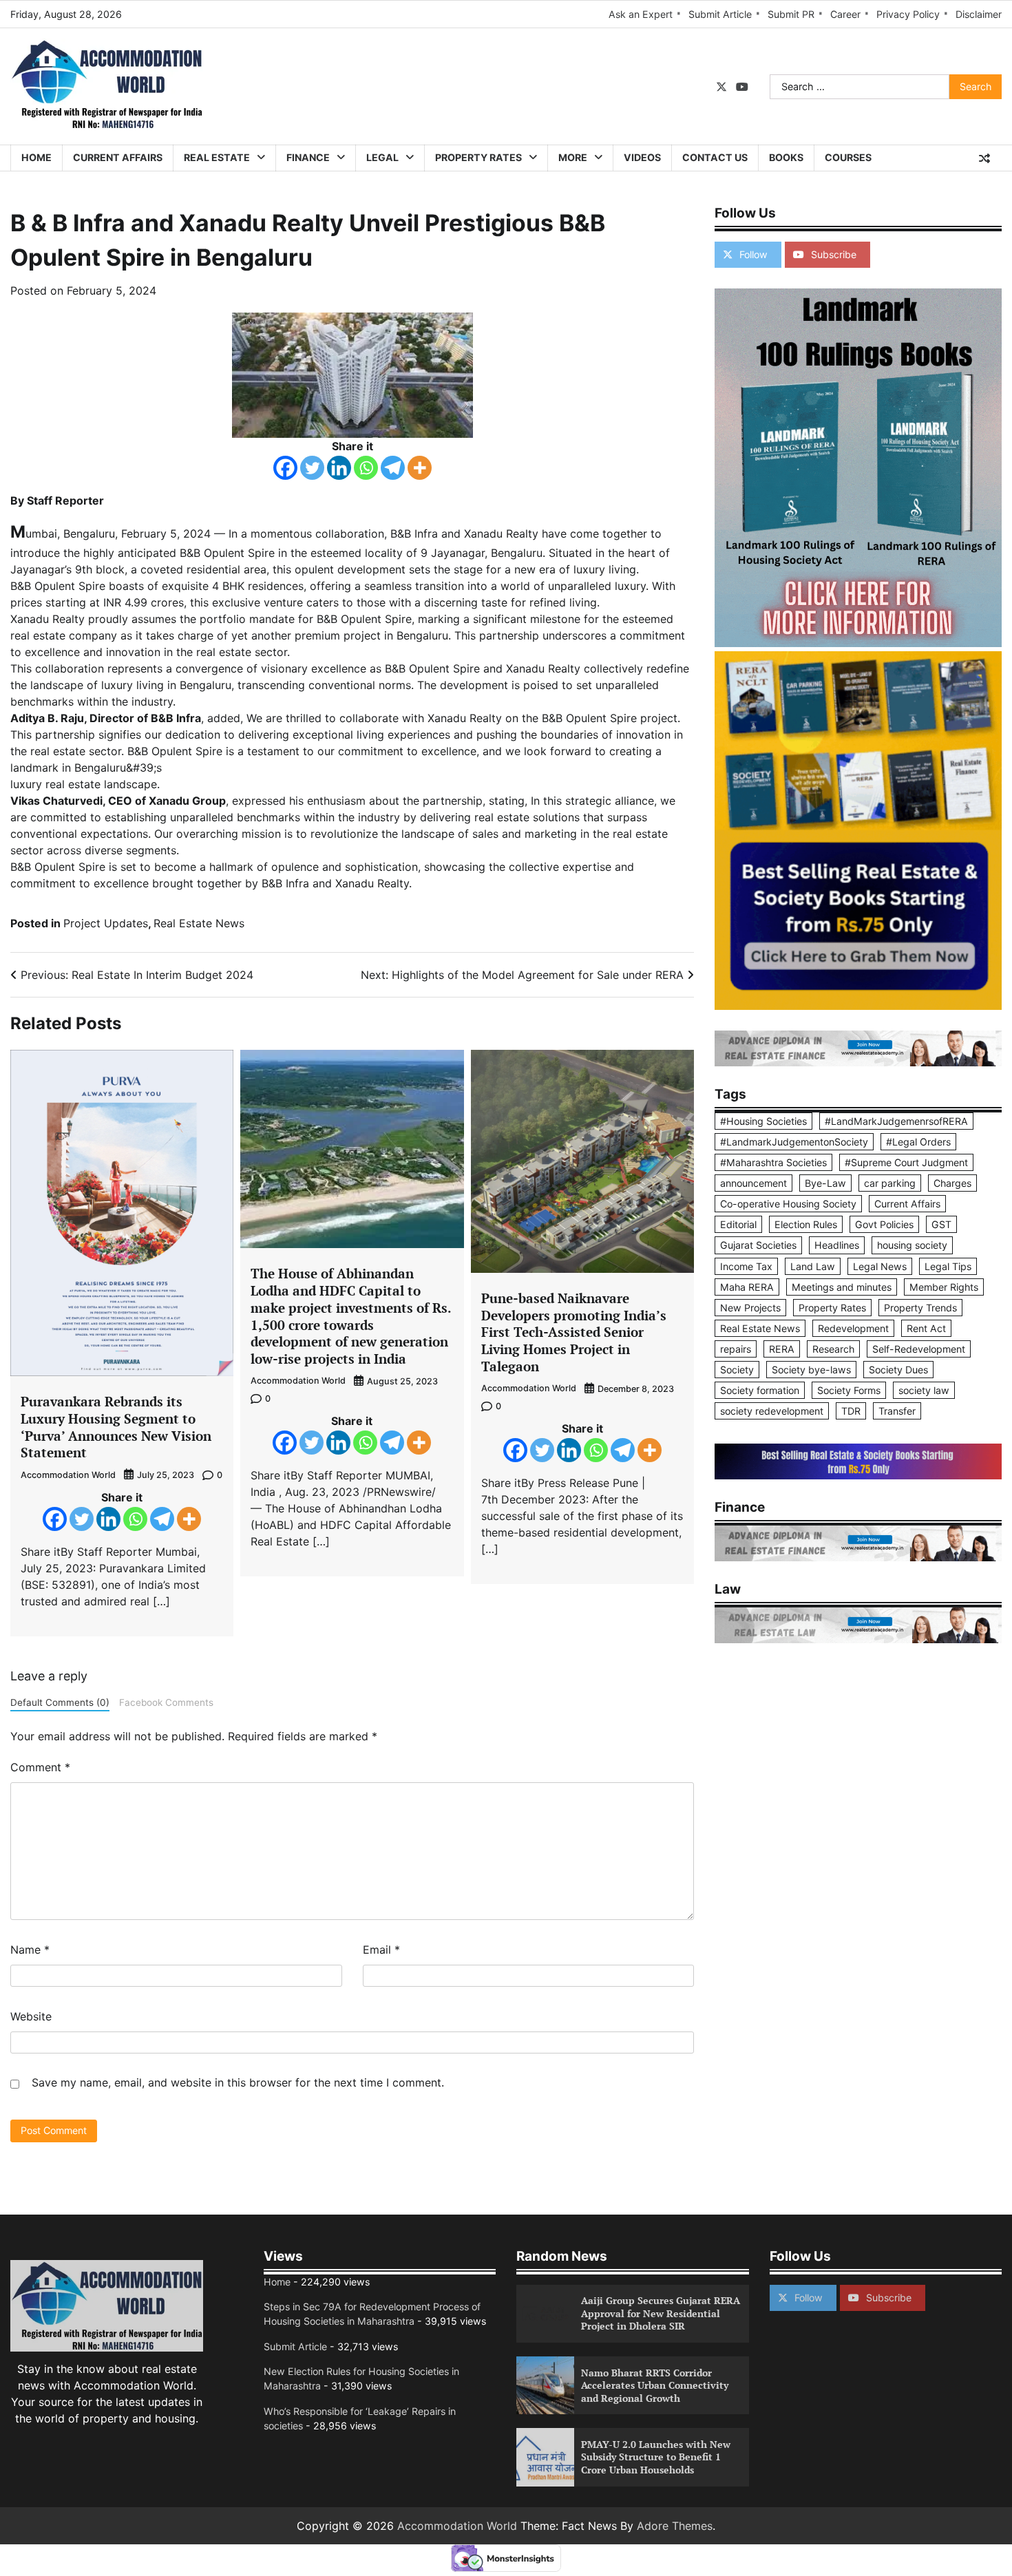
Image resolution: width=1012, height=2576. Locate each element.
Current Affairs (118, 157)
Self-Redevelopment (919, 1349)
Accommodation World (68, 1475)
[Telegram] (393, 468)
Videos (642, 157)
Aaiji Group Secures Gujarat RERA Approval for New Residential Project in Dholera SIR (661, 2313)
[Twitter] (312, 468)
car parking (890, 1183)
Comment (40, 1767)
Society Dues (898, 1370)
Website (31, 2016)
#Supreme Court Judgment (906, 1162)
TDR (851, 1411)
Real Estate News (199, 923)
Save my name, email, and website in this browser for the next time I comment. (238, 2082)
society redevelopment (772, 1411)
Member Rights (944, 1287)
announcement (753, 1183)
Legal (382, 157)
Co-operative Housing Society (788, 1204)
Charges (952, 1183)
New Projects (750, 1308)
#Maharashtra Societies (773, 1162)
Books (786, 157)
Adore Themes (675, 2526)
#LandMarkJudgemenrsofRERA (896, 1121)
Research (833, 1349)
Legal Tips (948, 1266)
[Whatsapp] (366, 468)
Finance (308, 157)
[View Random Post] (984, 158)
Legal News (880, 1266)
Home (36, 157)
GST (941, 1224)
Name (30, 1950)
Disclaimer (979, 14)
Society (737, 1370)
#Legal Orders (918, 1142)
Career (845, 14)
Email (381, 1950)
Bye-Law (825, 1183)
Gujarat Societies (758, 1245)
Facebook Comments (166, 1702)
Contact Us (715, 157)
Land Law (813, 1266)
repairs (736, 1349)
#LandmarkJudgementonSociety (794, 1142)
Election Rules (806, 1224)
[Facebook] (285, 468)
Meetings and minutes (842, 1287)
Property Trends (920, 1308)
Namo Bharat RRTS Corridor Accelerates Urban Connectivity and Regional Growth (655, 2385)
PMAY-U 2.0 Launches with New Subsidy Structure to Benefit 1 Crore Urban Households (656, 2457)
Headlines (837, 1245)
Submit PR (791, 14)
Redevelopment (853, 1328)
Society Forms (849, 1390)
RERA (782, 1349)
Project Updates (106, 923)
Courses (848, 157)
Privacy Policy (908, 14)
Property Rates (478, 157)
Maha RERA (747, 1287)
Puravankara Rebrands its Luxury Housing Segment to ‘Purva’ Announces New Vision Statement (116, 1427)
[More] (420, 468)
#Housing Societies (763, 1121)
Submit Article (720, 14)
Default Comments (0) (60, 1702)
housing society (912, 1245)
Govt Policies (884, 1224)
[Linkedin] (339, 468)
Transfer (897, 1411)
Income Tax (746, 1266)
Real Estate (217, 157)
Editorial (738, 1224)
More (573, 157)
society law (924, 1390)
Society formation (760, 1390)
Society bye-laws (811, 1370)
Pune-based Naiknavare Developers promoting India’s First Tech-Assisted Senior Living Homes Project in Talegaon (574, 1332)
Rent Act (926, 1328)
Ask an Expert (641, 14)
